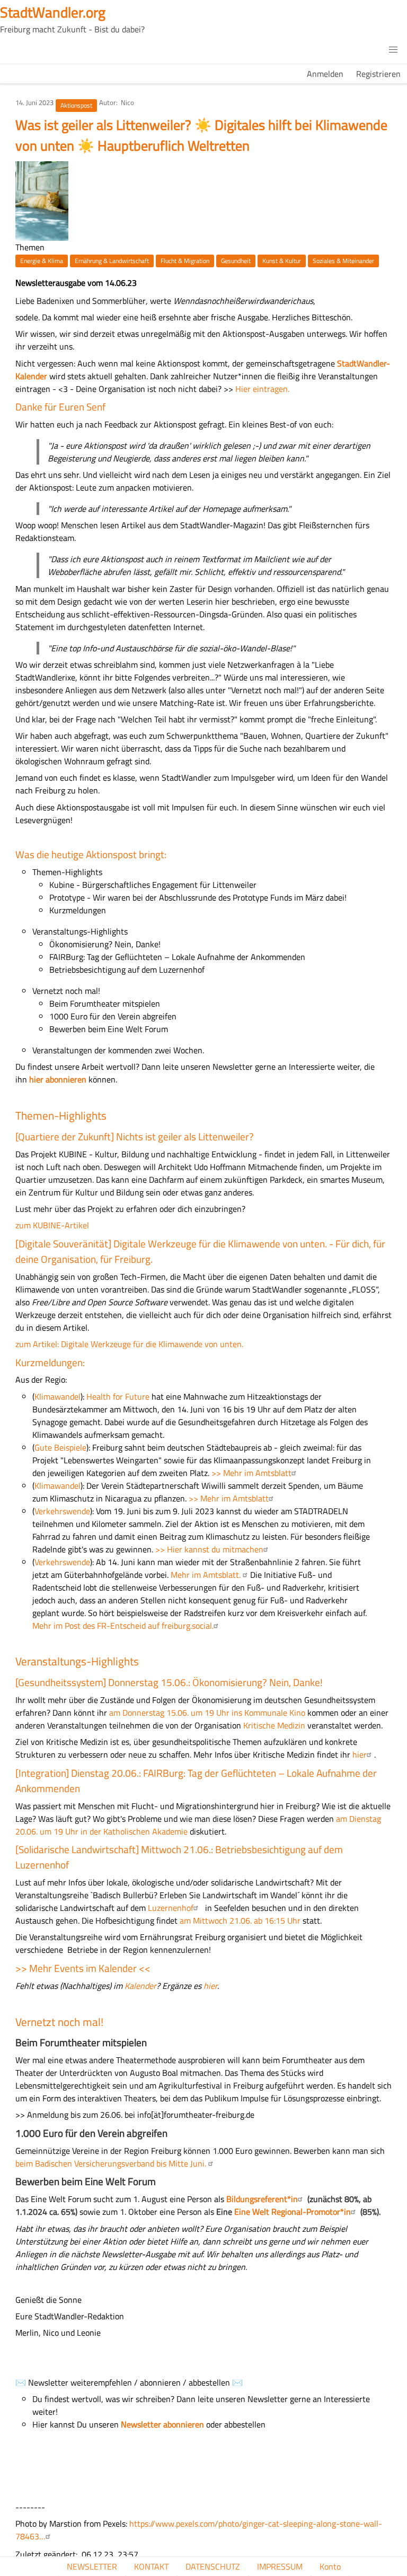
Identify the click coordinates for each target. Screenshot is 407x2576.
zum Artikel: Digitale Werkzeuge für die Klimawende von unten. (129, 1344)
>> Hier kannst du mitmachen (208, 1549)
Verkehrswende (62, 1511)
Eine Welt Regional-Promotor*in (293, 2212)
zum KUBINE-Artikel (52, 1225)
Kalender (140, 1986)
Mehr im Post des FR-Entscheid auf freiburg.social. (123, 1626)
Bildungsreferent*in (262, 2199)
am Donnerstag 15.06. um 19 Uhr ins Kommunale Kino (206, 1713)
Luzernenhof (171, 1908)
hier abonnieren (58, 1079)
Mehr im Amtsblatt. (207, 1575)
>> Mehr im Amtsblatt (251, 1473)
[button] (393, 50)
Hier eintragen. (262, 389)
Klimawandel (57, 1396)
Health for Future (118, 1396)
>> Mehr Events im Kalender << (83, 1968)
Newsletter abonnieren (162, 2424)
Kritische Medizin (274, 1725)
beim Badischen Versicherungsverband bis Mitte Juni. (112, 2163)
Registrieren (378, 74)
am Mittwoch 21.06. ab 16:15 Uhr (241, 1920)
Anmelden (325, 74)
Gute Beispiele (60, 1447)
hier (360, 1754)
